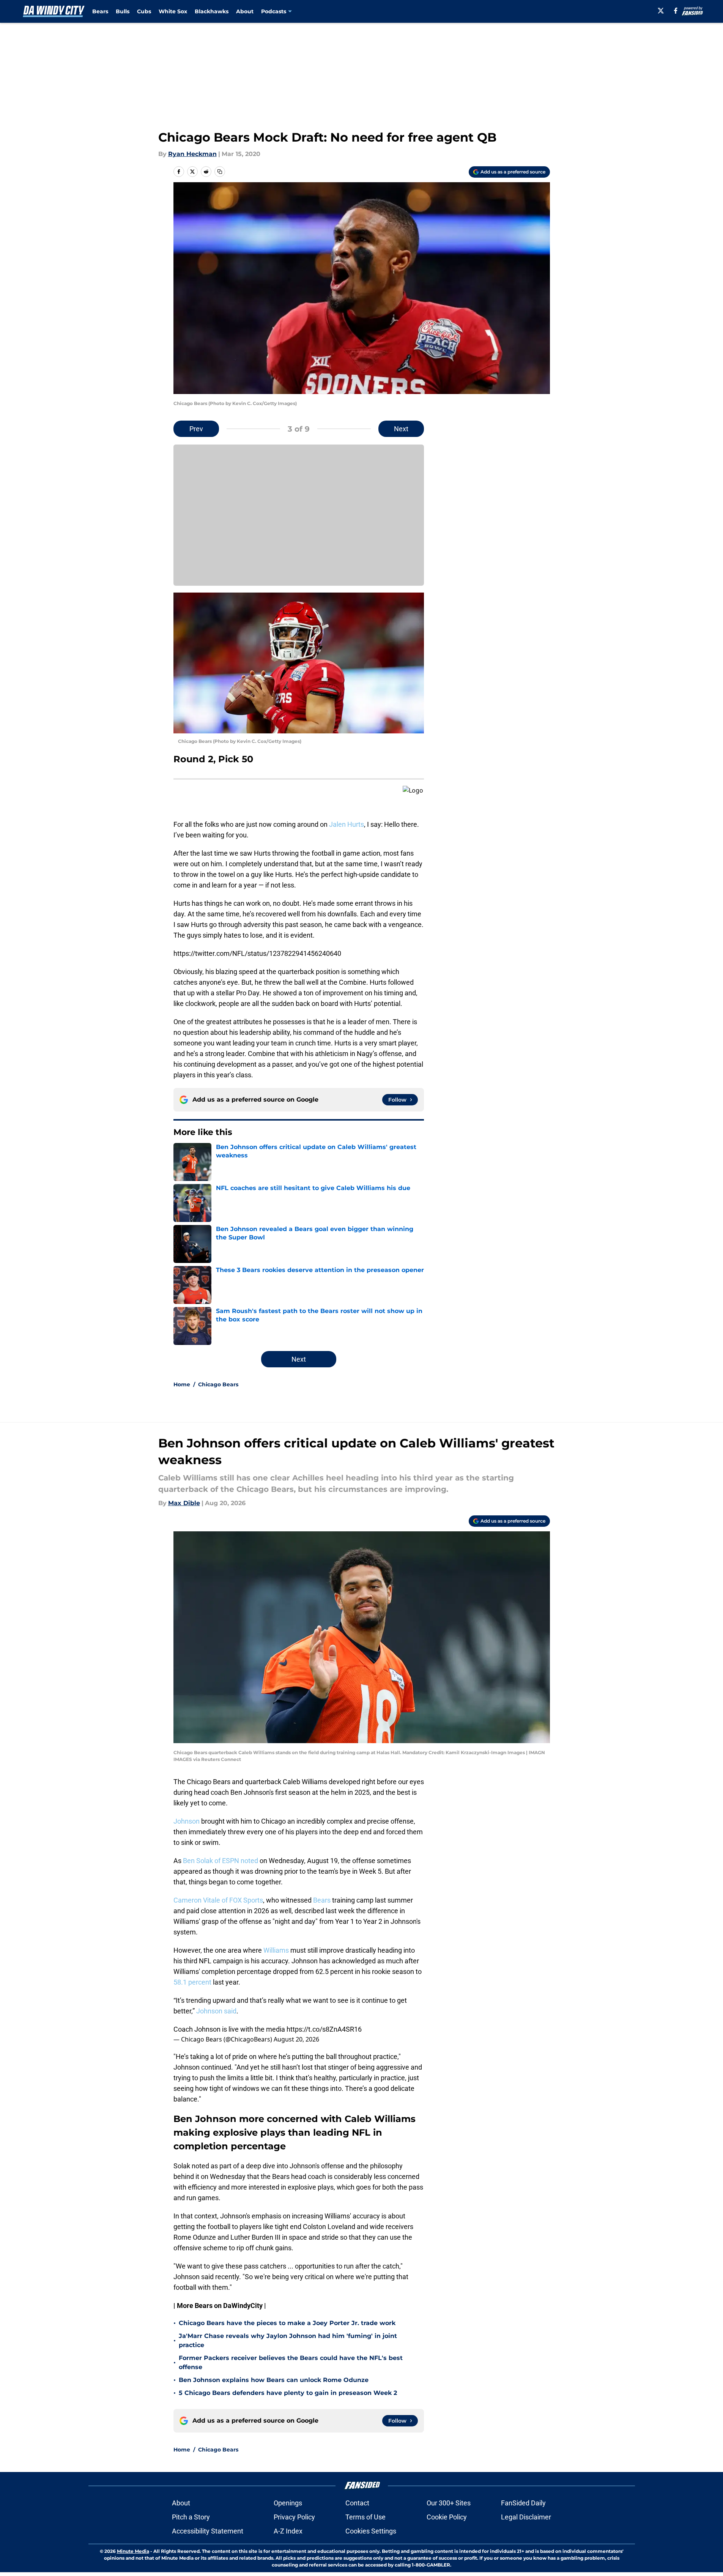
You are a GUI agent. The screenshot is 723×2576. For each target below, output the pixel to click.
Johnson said (216, 2011)
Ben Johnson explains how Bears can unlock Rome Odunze (274, 2380)
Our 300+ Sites (449, 2503)
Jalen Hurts (347, 824)
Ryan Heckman (192, 154)
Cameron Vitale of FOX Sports (218, 1900)
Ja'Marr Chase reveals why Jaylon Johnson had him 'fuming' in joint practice (288, 2340)
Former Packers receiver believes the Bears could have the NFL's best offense (291, 2362)
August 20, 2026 (296, 2039)
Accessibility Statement (208, 2531)
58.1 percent (192, 1982)
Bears (100, 11)
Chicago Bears (218, 1384)
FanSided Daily (523, 2503)
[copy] (220, 172)
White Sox (173, 11)
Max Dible (184, 1503)
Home (182, 1384)
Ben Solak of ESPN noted (221, 1861)
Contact (357, 2503)
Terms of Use (365, 2517)
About (245, 11)
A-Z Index (288, 2531)
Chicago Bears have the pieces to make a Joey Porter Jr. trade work (287, 2323)
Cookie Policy (447, 2517)
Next (401, 429)
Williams (276, 1950)
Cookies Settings (371, 2531)
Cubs (144, 11)
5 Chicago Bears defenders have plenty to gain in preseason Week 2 (288, 2393)
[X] (661, 11)
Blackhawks (212, 11)
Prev (196, 429)
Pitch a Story (191, 2517)
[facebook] (676, 11)
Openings (288, 2503)
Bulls (123, 11)
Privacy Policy (294, 2517)
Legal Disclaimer (526, 2517)
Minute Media (133, 2551)
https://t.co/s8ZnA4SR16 (324, 2029)
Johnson (187, 1821)
